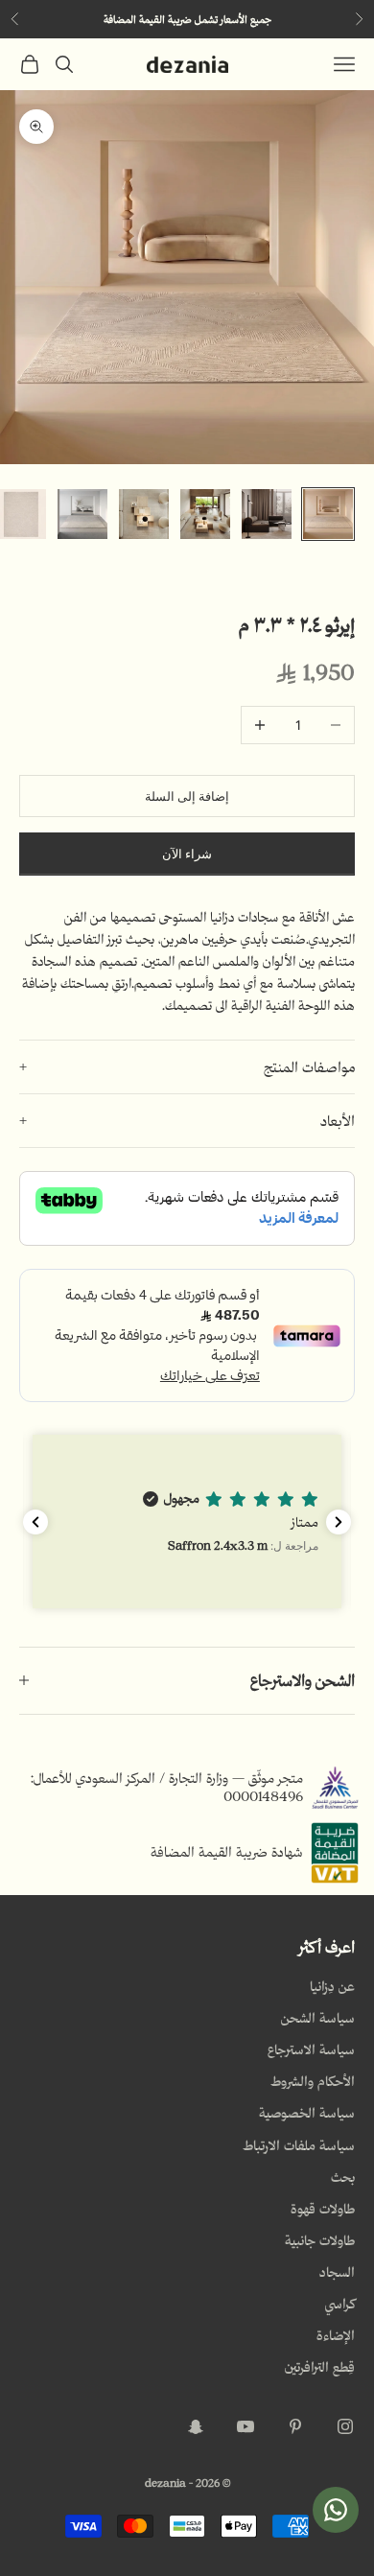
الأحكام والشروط (313, 2081)
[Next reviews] (339, 1522)
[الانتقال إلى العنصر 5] (82, 514)
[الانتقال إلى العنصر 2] (267, 514)
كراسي (340, 2304)
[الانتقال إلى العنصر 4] (144, 514)
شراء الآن (187, 854)
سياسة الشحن (318, 2018)
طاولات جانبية (320, 2240)
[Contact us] (336, 2510)
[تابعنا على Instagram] (345, 2426)
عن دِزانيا (332, 1986)
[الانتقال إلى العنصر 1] (328, 514)
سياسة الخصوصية (307, 2113)
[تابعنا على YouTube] (245, 2426)
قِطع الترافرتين (320, 2367)
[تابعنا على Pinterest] (295, 2426)
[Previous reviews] (35, 1522)
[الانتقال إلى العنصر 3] (205, 514)
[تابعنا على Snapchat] (196, 2426)
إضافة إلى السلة (187, 796)
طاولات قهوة (323, 2209)
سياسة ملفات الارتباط (299, 2145)
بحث (343, 2177)
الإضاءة (336, 2335)
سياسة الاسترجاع (311, 2049)
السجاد (337, 2272)
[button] (187, 1522)
